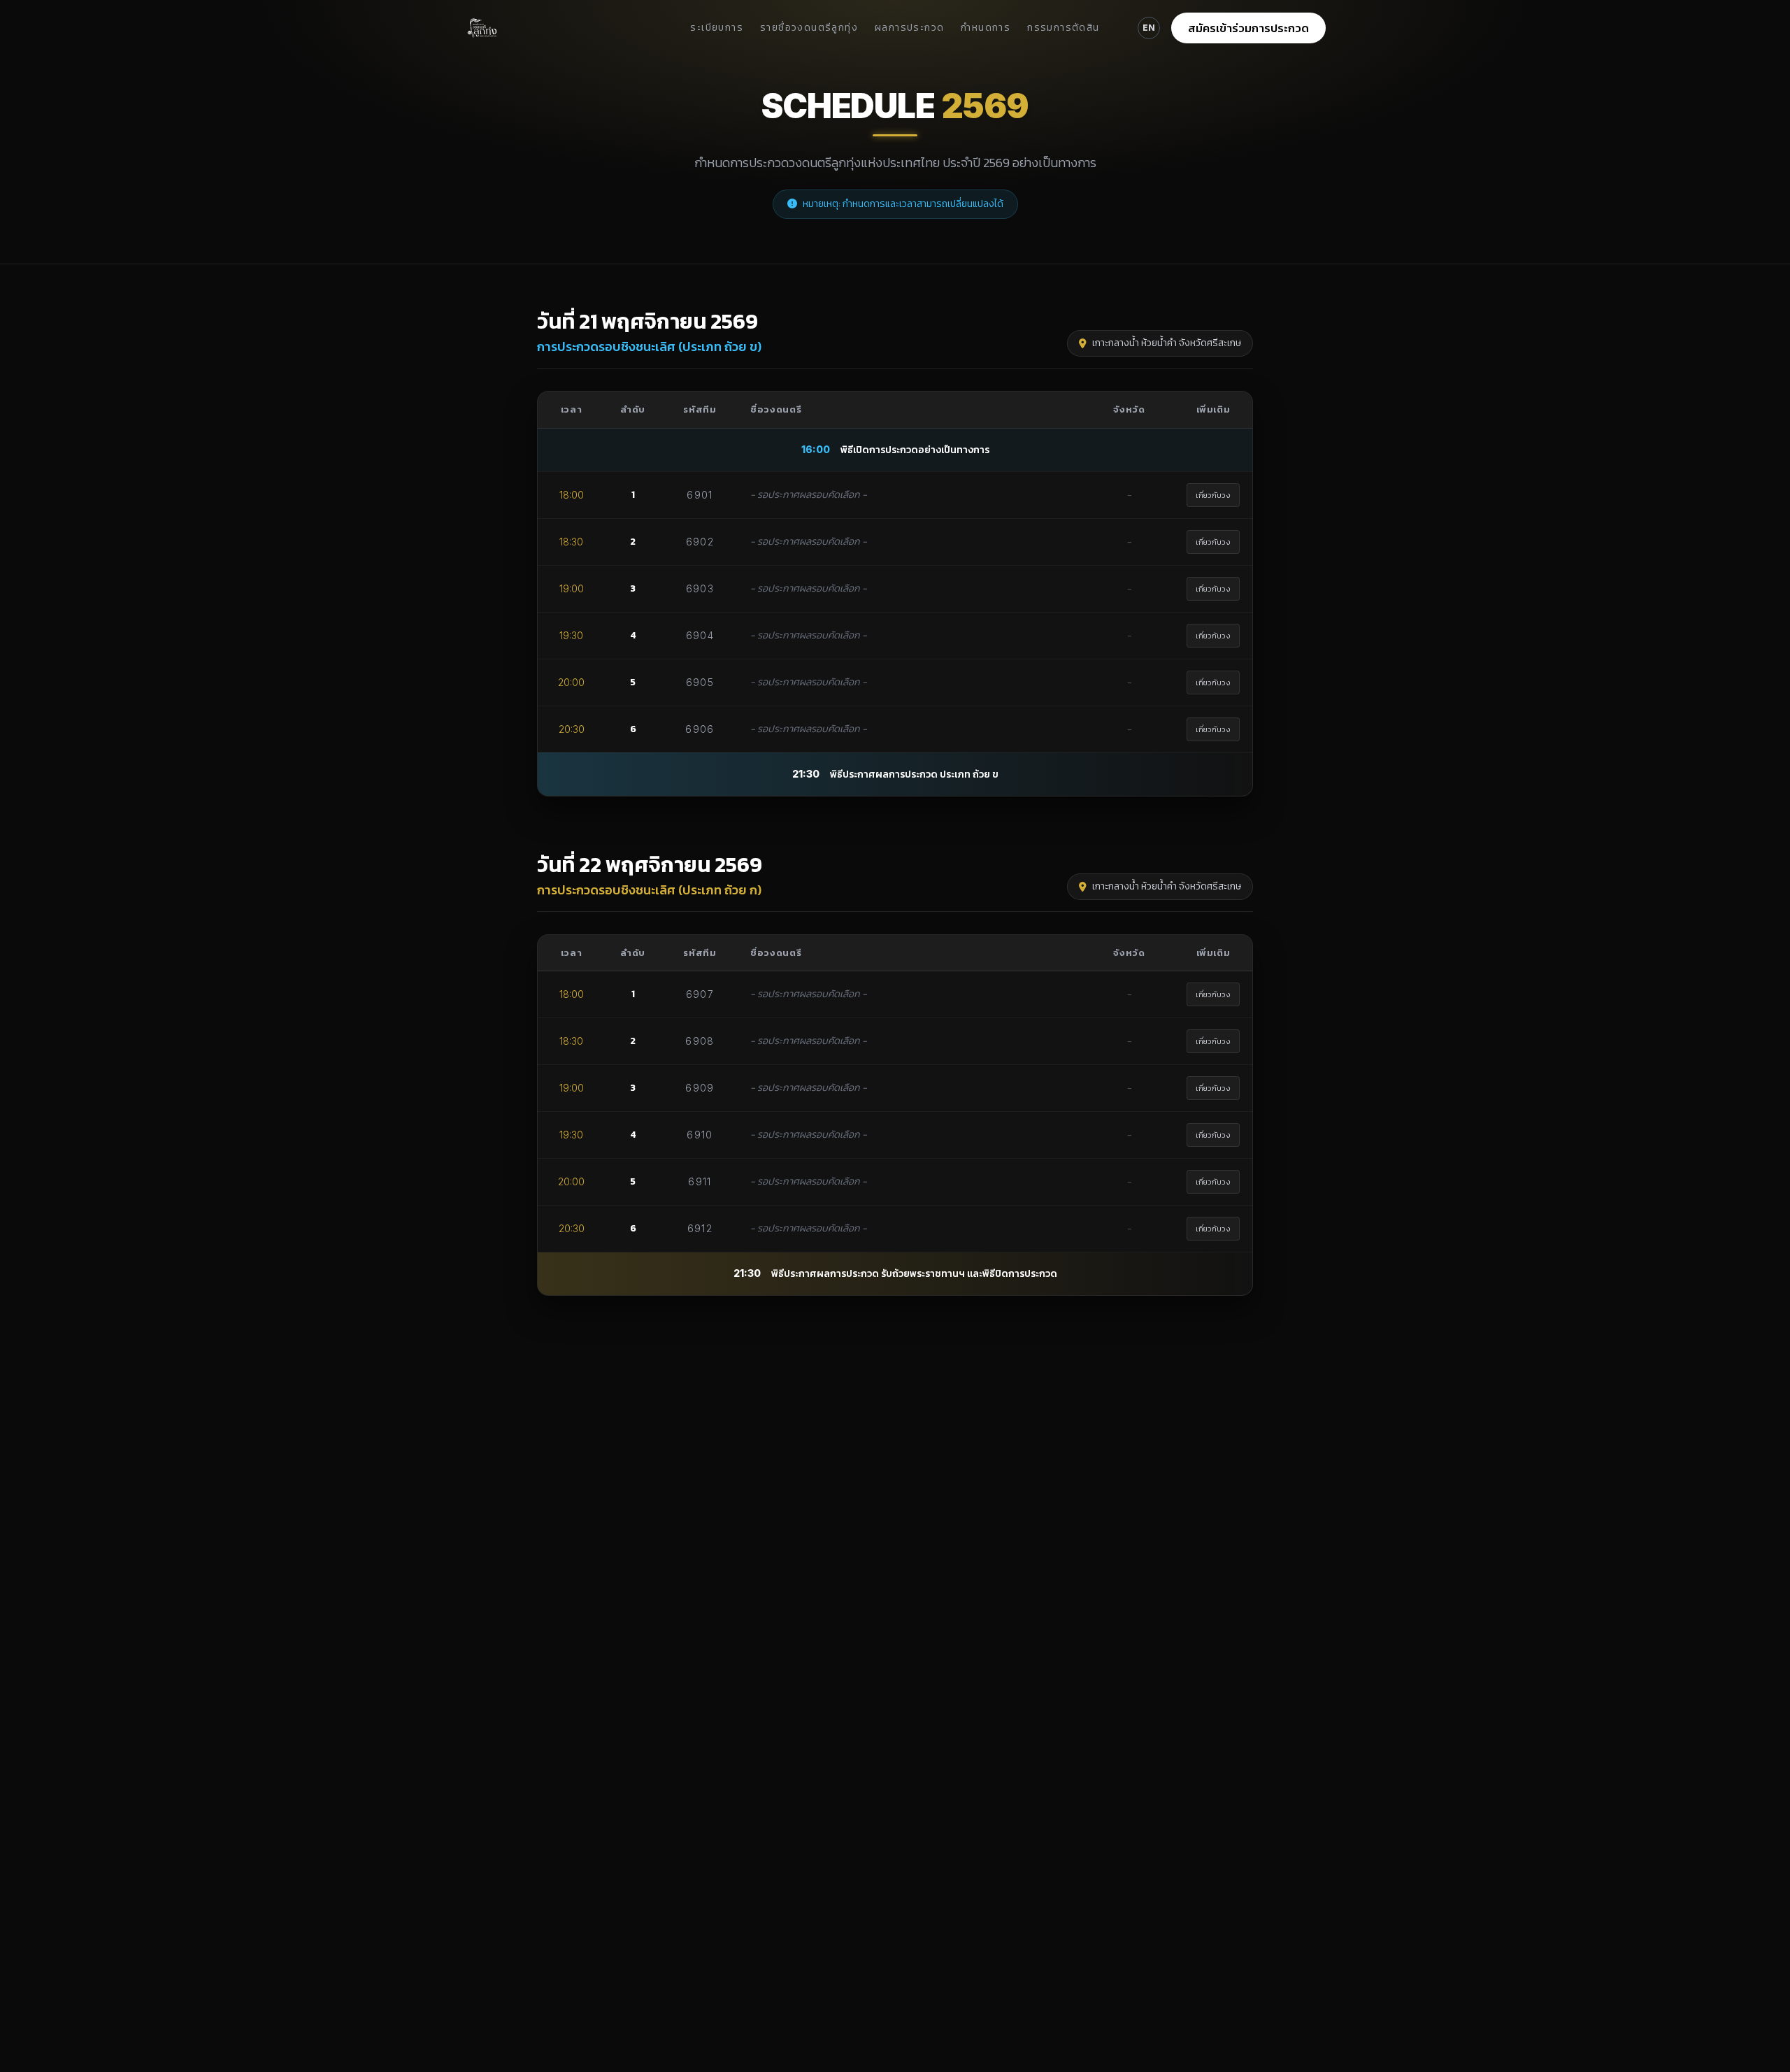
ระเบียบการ (717, 28)
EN (1149, 28)
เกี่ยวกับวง (1213, 495)
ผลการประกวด (909, 28)
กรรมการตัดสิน (1063, 28)
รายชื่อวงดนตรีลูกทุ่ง (809, 28)
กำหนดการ (986, 28)
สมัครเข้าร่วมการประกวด (1248, 28)
